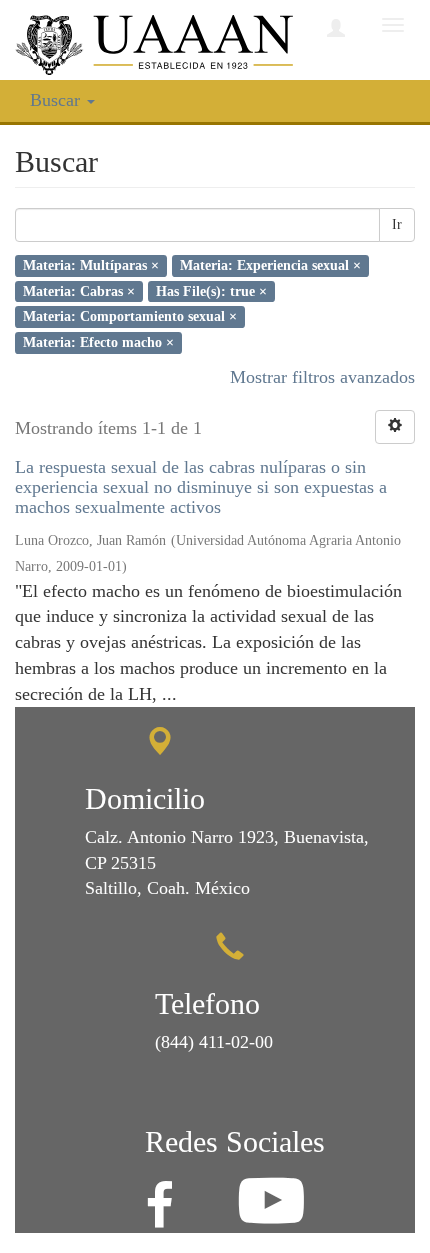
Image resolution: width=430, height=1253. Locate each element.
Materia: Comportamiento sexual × (130, 316)
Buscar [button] (57, 100)
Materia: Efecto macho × (98, 342)
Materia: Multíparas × (91, 265)
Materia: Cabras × (79, 290)
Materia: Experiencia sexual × (270, 265)
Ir (397, 224)
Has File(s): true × (211, 290)
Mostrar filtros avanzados (322, 377)
